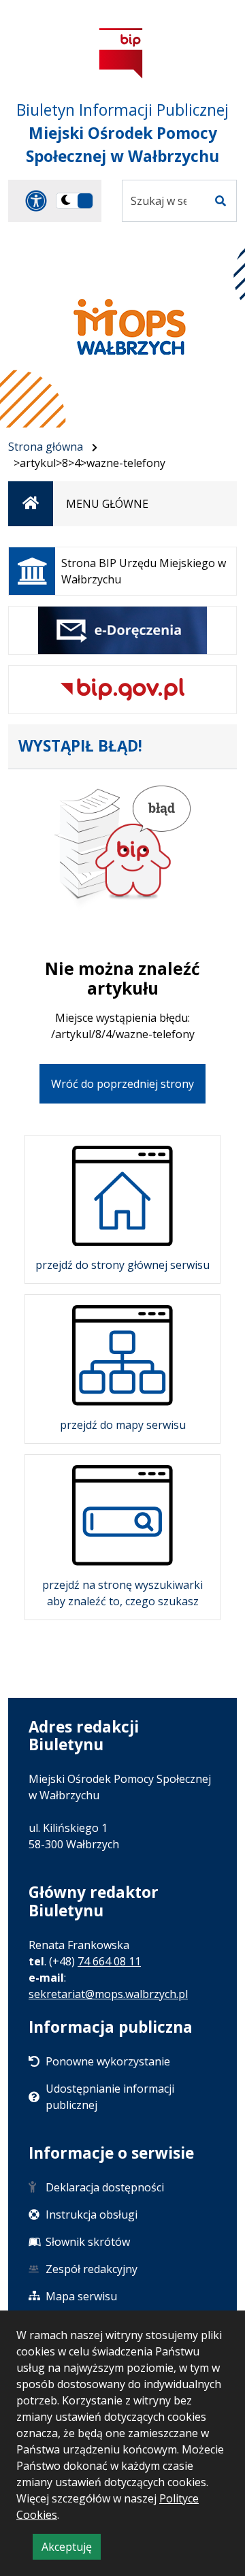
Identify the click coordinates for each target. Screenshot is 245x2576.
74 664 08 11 (109, 1961)
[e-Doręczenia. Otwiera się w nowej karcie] (122, 630)
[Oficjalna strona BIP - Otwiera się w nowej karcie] (121, 53)
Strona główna (46, 447)
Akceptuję (71, 2549)
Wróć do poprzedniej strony (122, 1084)
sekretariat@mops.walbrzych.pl (108, 1994)
